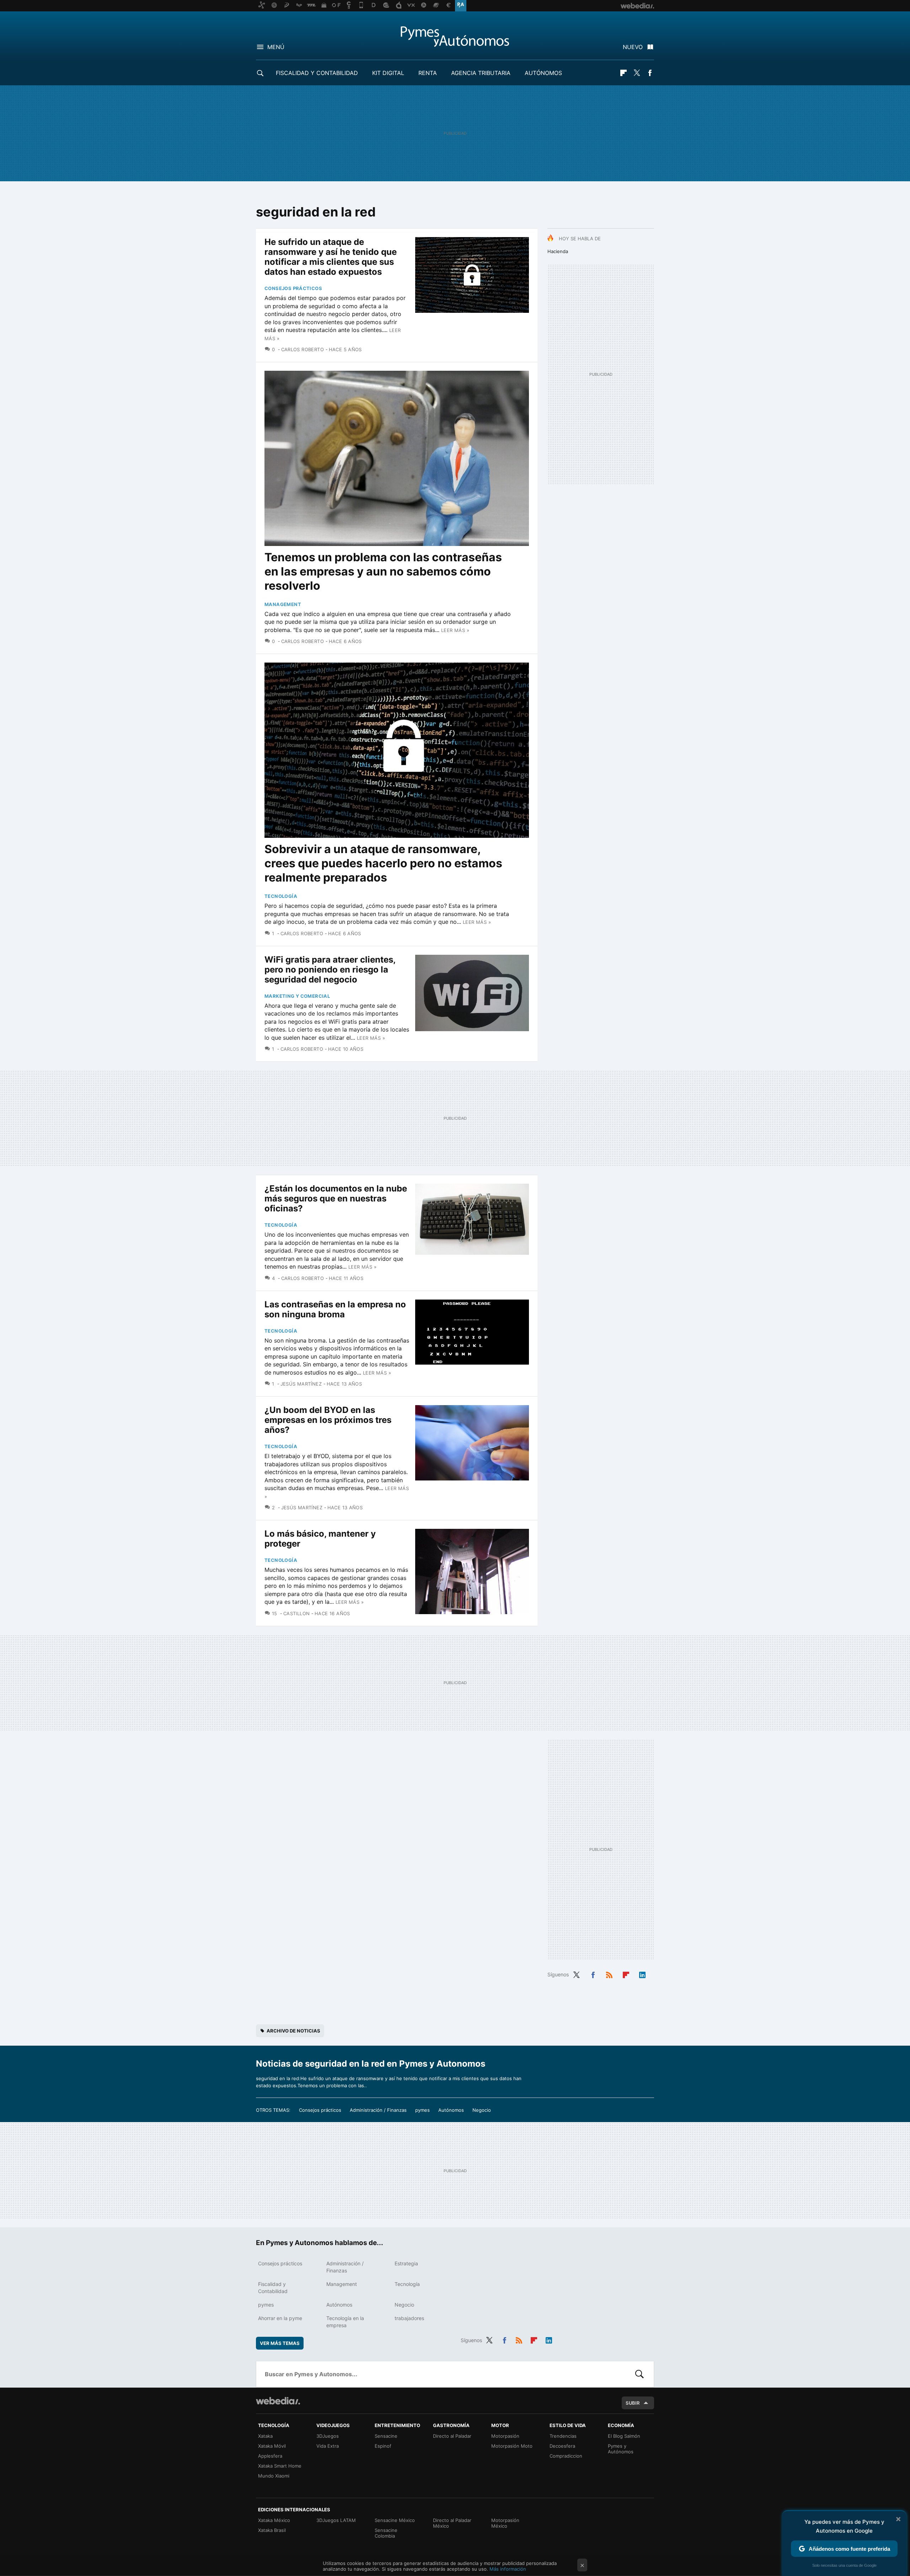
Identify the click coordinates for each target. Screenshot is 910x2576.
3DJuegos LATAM (336, 2520)
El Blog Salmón (624, 2436)
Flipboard (623, 73)
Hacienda (558, 251)
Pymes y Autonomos (455, 36)
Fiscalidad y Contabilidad (317, 73)
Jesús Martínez (301, 1384)
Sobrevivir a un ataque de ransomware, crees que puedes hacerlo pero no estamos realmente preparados (383, 863)
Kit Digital (388, 73)
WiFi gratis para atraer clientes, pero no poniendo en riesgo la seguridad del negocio (330, 970)
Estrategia (406, 2263)
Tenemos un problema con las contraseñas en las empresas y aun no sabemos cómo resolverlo (383, 571)
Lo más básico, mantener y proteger (320, 1539)
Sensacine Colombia (386, 2533)
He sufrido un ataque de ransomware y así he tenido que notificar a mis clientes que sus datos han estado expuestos (331, 257)
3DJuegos (328, 2436)
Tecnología (281, 896)
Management (283, 604)
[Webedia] (278, 2401)
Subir (633, 2403)
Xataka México (274, 2520)
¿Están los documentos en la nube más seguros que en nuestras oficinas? (336, 1198)
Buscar (639, 2374)
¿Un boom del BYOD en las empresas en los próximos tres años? (328, 1420)
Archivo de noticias (293, 2031)
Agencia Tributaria (481, 73)
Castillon (296, 1613)
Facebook (650, 73)
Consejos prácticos (293, 288)
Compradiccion (566, 2456)
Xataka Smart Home (280, 2466)
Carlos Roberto (303, 349)
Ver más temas (280, 2343)
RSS (609, 1974)
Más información (508, 2569)
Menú (276, 47)
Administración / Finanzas (378, 2110)
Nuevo (633, 47)
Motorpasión (505, 2436)
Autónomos (543, 73)
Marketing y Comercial (297, 996)
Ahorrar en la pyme (280, 2318)
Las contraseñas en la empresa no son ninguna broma (335, 1309)
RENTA (428, 73)
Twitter (637, 73)
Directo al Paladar (452, 2436)
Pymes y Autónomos (621, 2449)
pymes (422, 2110)
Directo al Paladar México (452, 2523)
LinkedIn (642, 1974)
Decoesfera (562, 2446)
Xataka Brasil (272, 2530)
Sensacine (386, 2436)
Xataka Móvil (272, 2446)
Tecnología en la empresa (345, 2322)
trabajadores (409, 2318)
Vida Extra (328, 2446)
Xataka (265, 2436)
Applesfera (270, 2456)
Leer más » (455, 630)
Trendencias (563, 2436)
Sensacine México (395, 2520)
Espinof (383, 2446)
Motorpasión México (505, 2523)
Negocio (482, 2110)
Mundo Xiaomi (274, 2476)
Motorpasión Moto (512, 2446)
